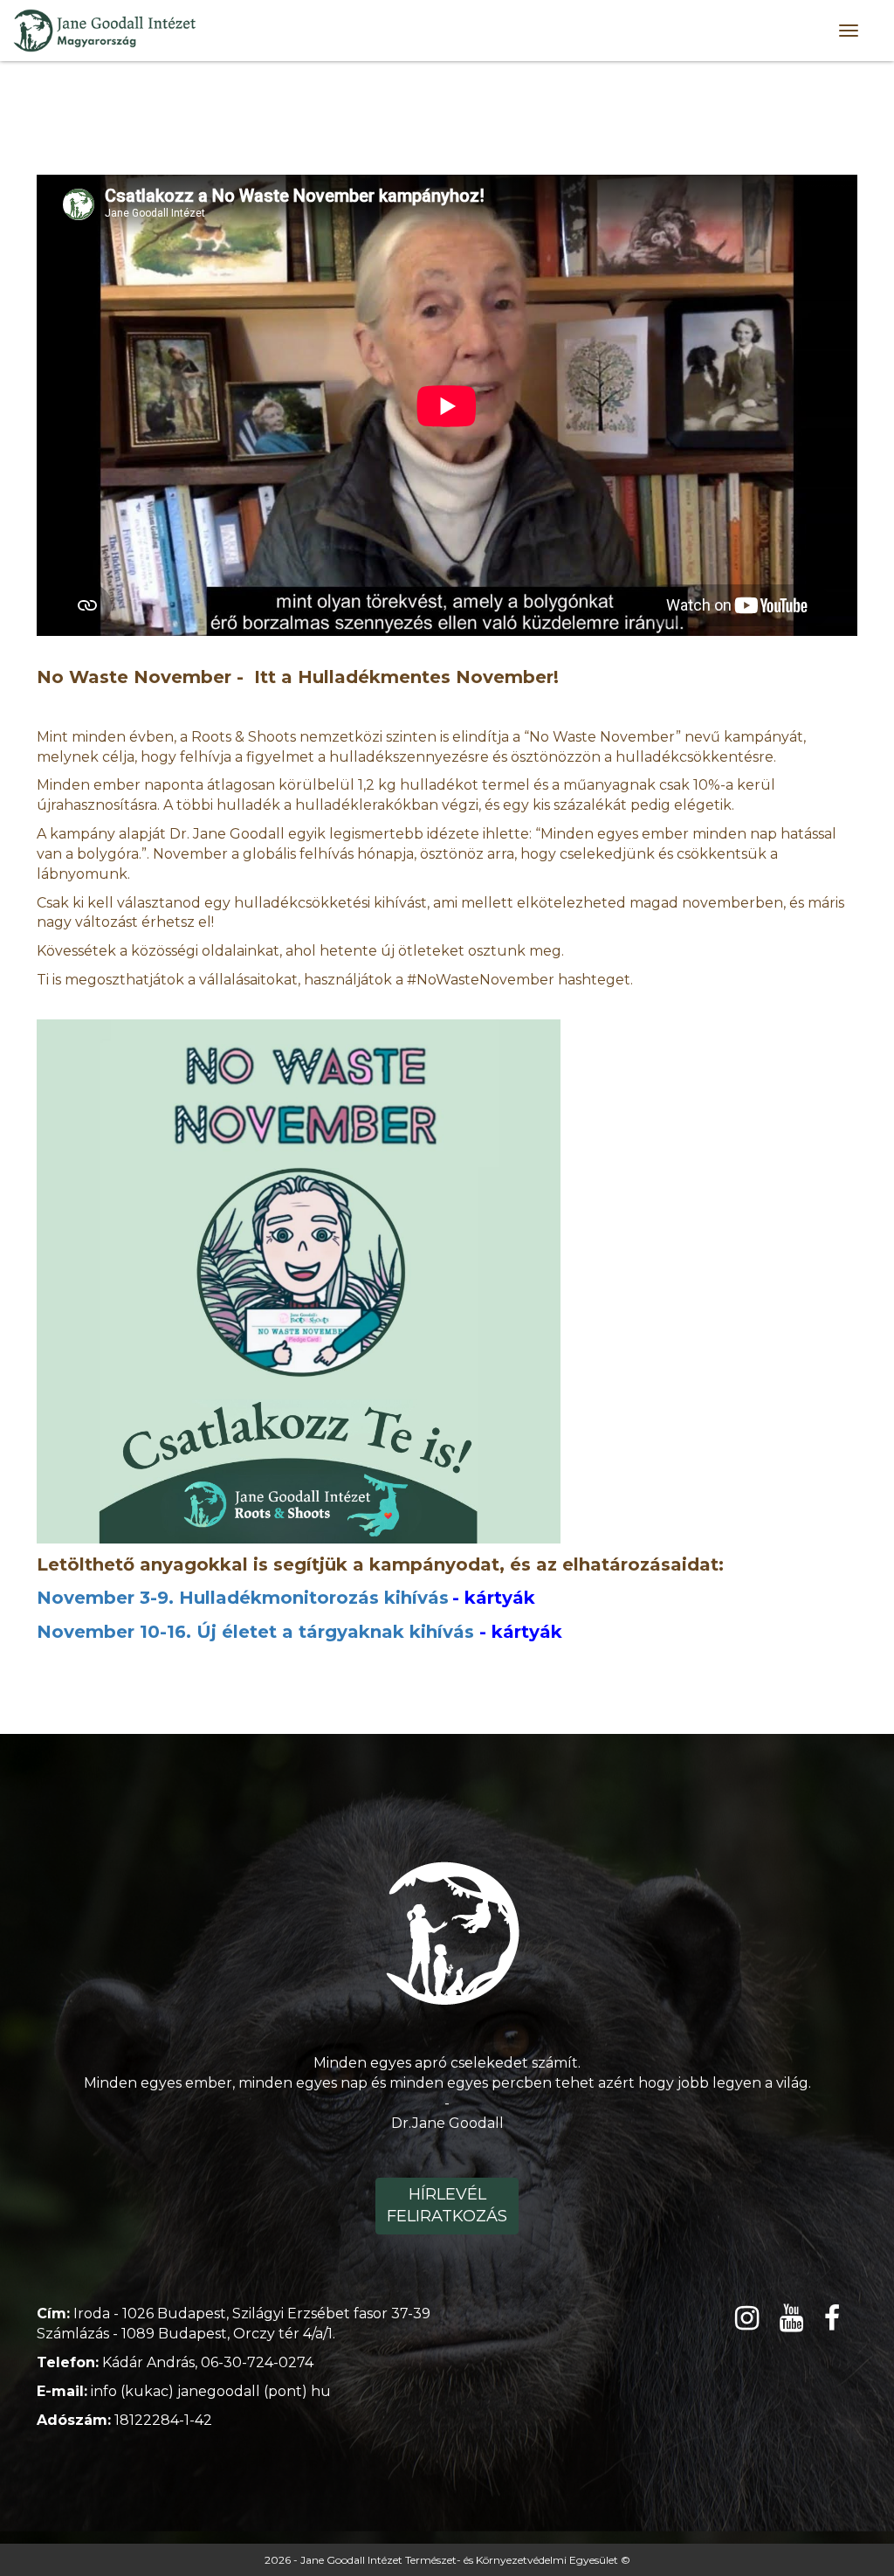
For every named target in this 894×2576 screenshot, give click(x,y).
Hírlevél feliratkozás (447, 2206)
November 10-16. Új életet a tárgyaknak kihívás (255, 1632)
